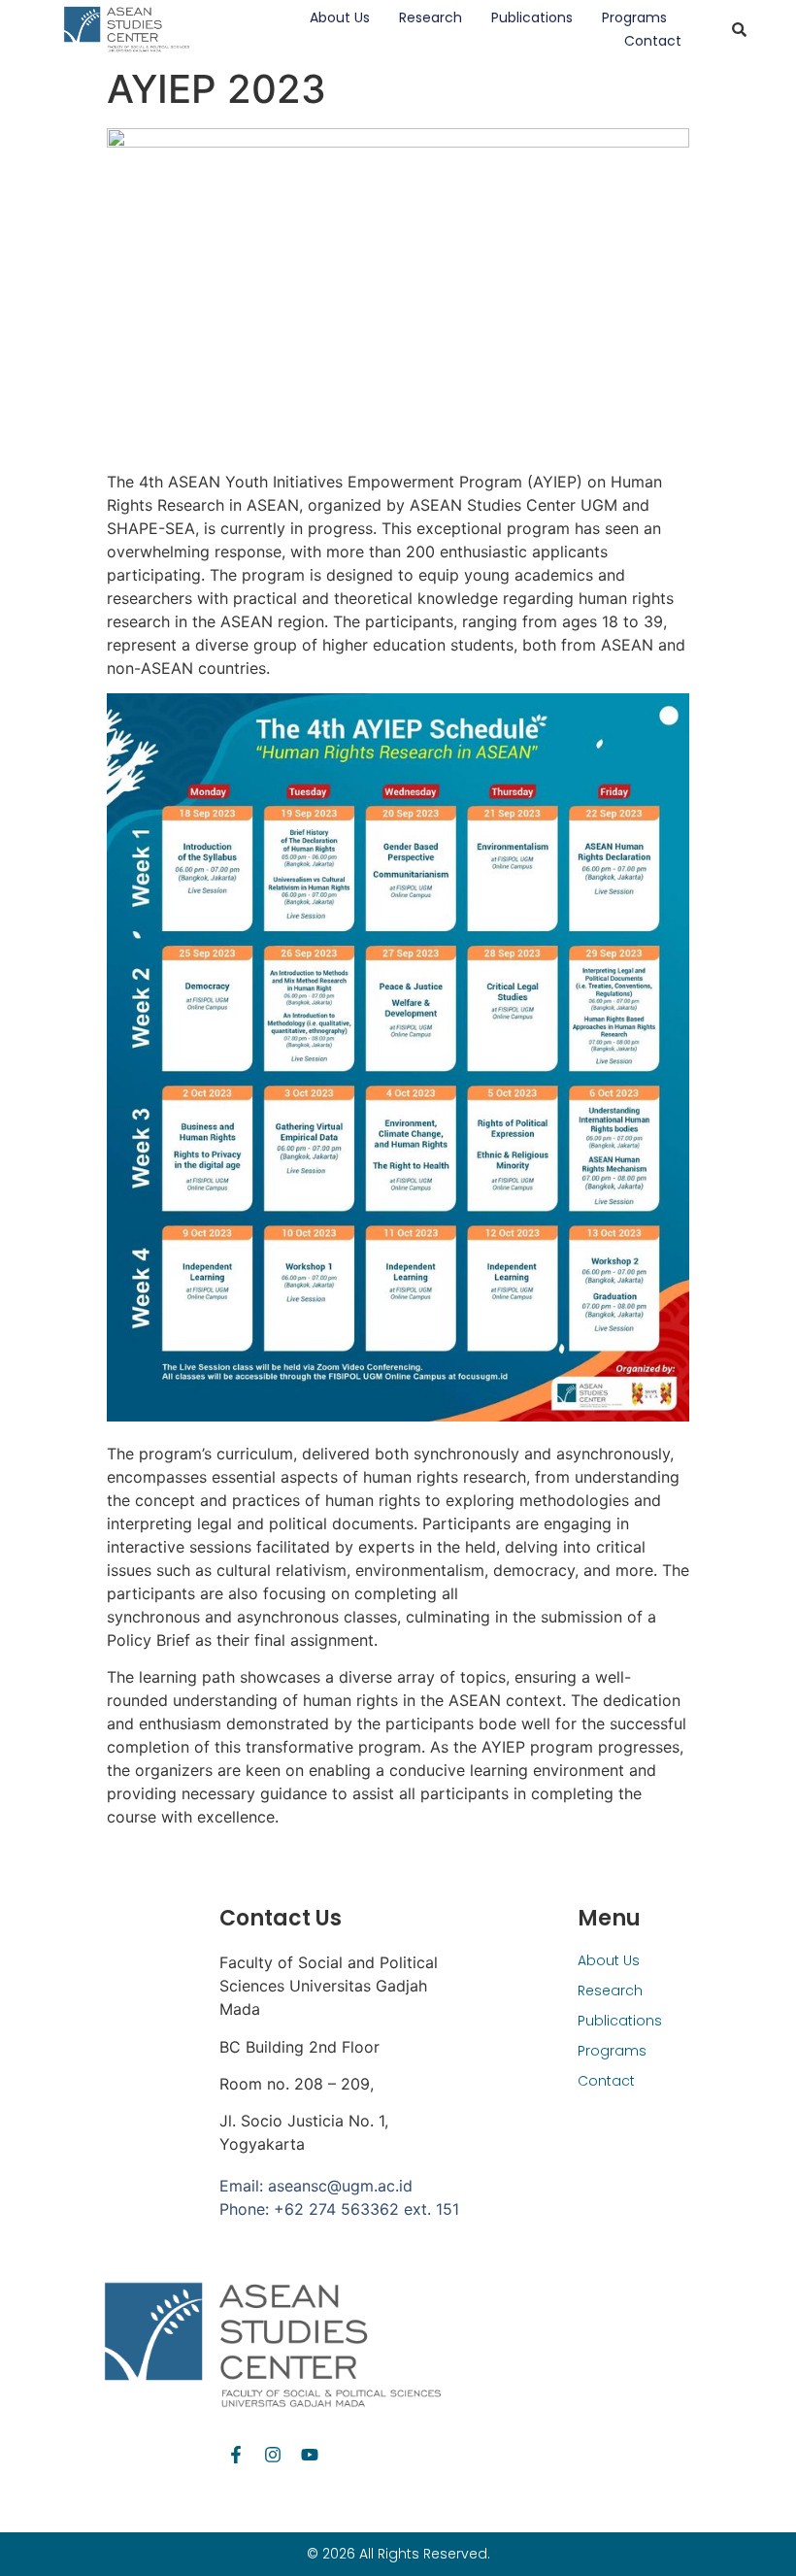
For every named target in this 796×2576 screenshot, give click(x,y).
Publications (532, 17)
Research (431, 17)
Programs (634, 17)
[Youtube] (310, 2455)
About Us (340, 17)
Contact (653, 41)
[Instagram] (273, 2455)
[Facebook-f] (236, 2455)
